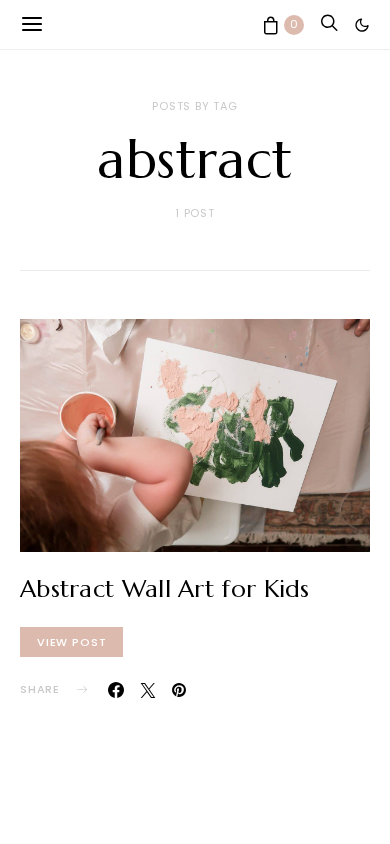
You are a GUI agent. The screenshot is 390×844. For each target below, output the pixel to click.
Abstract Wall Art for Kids (165, 589)
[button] (362, 25)
